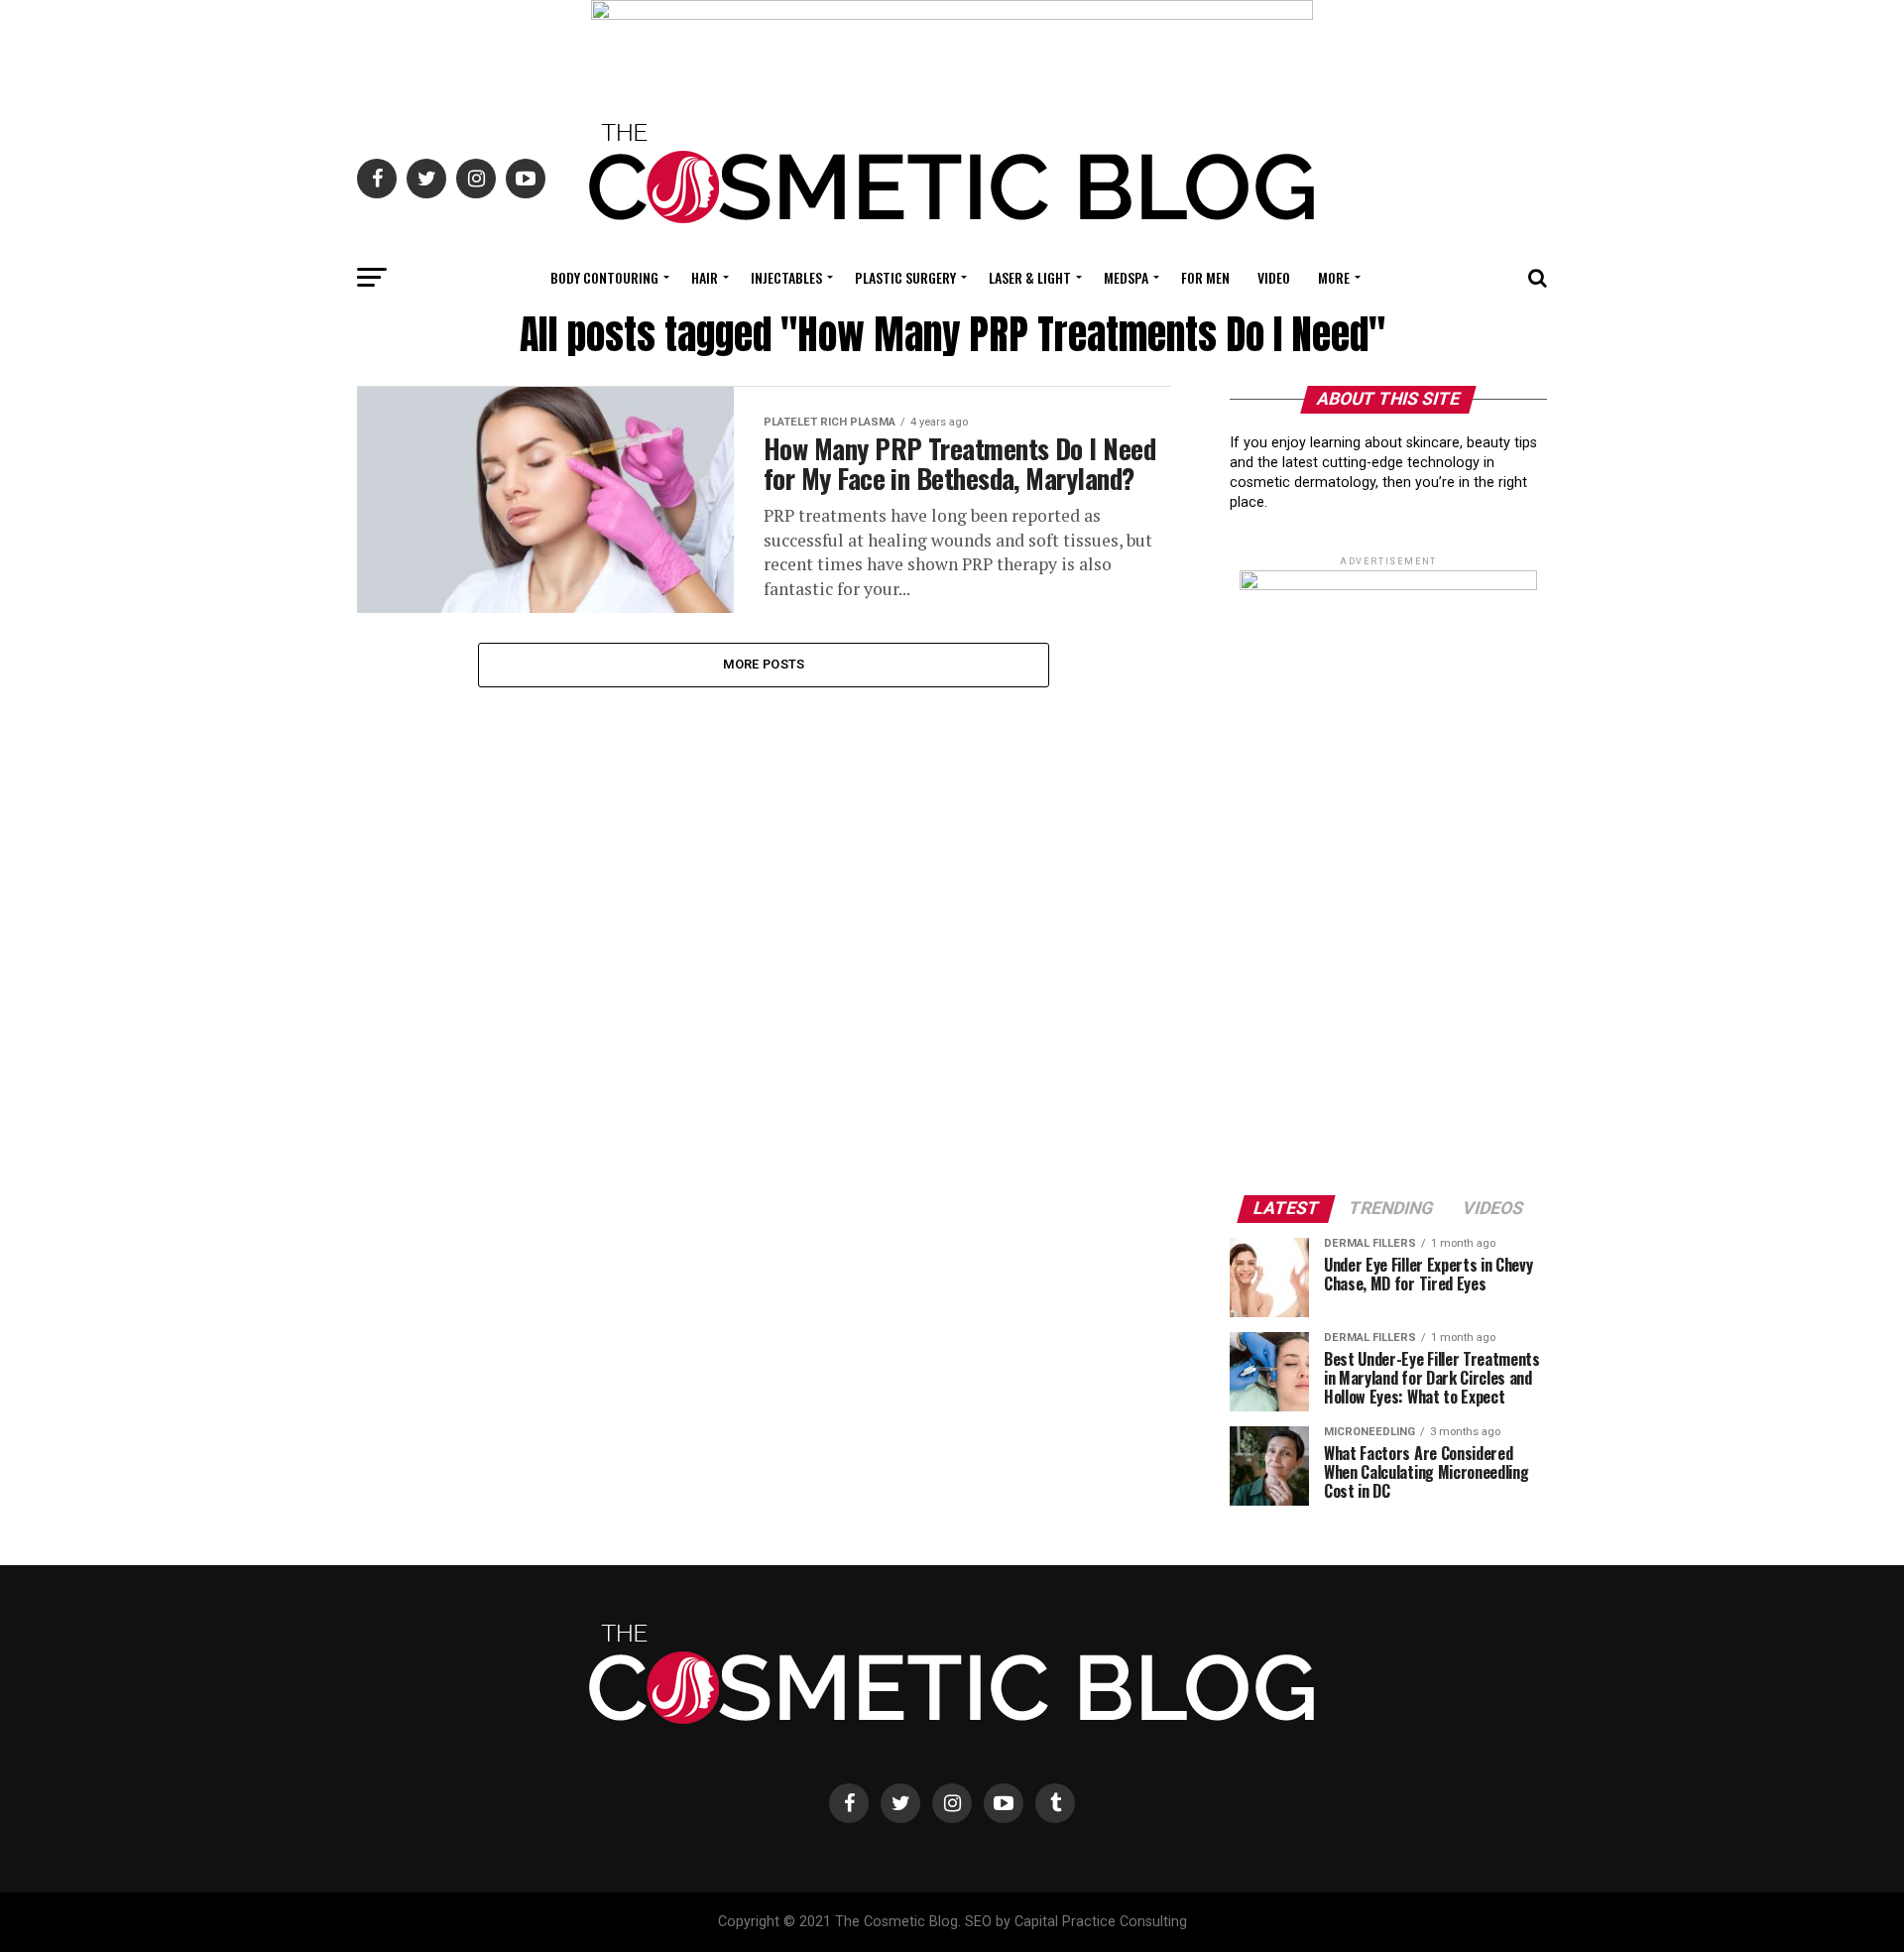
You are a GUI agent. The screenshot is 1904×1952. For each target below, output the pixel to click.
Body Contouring (604, 277)
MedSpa (1126, 277)
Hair (705, 277)
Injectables (786, 277)
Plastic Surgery (905, 277)
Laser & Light (1030, 277)
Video (1274, 277)
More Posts (764, 664)
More (1334, 277)
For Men (1205, 277)
